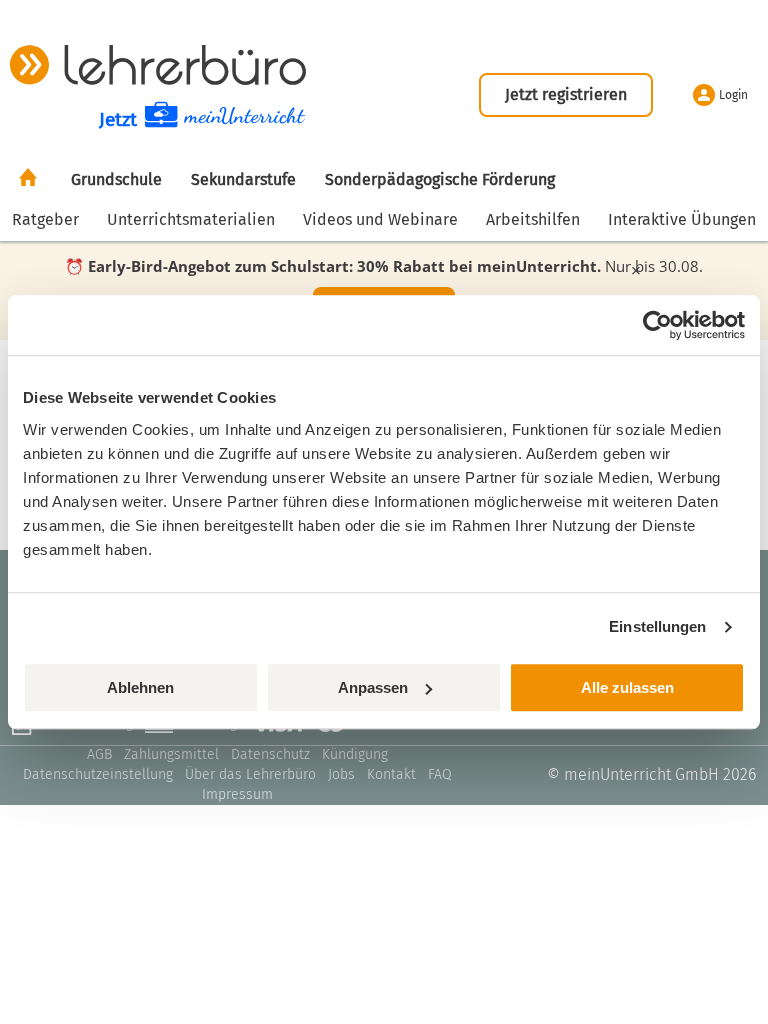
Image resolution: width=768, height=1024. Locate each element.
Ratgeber (45, 219)
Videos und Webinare (380, 219)
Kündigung (355, 754)
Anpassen (373, 687)
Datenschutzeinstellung (98, 774)
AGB (99, 754)
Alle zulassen (627, 687)
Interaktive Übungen (682, 219)
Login (733, 95)
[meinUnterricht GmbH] (158, 64)
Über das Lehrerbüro (250, 774)
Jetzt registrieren (566, 94)
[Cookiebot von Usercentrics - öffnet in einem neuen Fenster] (657, 325)
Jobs (341, 774)
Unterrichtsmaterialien (191, 219)
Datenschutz (270, 754)
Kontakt (391, 774)
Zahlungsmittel (171, 754)
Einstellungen (657, 626)
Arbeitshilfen (533, 219)
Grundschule (116, 179)
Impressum (237, 794)
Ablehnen (140, 687)
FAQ (440, 774)
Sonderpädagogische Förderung (440, 179)
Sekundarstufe (243, 179)
